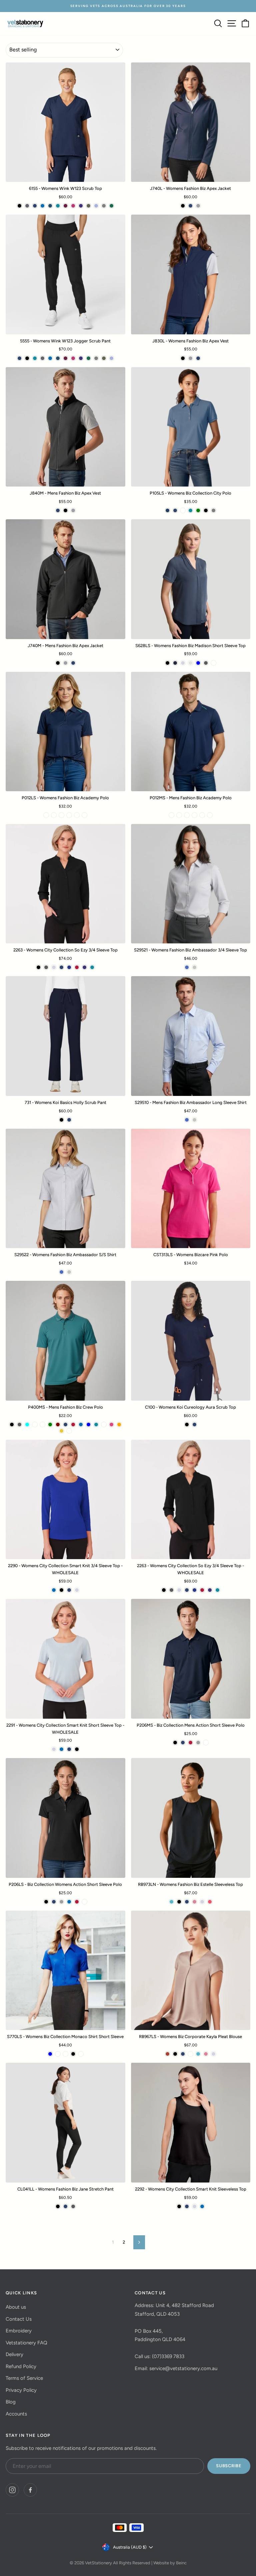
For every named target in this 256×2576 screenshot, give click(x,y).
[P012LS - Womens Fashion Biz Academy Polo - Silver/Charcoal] (61, 815)
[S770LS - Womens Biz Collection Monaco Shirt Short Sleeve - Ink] (65, 2054)
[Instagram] (12, 2490)
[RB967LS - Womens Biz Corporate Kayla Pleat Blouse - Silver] (213, 2054)
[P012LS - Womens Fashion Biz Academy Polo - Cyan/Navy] (84, 815)
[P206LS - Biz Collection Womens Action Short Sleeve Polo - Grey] (61, 1902)
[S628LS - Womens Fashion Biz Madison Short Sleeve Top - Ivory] (190, 663)
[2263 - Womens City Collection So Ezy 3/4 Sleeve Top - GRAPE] (84, 967)
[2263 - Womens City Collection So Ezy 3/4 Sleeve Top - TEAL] (92, 967)
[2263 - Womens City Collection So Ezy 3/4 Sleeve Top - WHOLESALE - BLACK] (164, 1590)
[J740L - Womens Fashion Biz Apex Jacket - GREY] (198, 206)
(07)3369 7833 (168, 2356)
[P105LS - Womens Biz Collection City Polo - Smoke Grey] (213, 510)
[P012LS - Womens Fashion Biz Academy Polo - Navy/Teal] (46, 815)
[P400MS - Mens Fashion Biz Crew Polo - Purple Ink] (69, 1431)
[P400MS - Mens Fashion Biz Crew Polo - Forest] (35, 1424)
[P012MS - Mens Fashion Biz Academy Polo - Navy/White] (179, 815)
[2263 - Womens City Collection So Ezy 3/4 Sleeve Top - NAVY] (61, 967)
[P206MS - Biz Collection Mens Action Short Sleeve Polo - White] (206, 1743)
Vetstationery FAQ (26, 2343)
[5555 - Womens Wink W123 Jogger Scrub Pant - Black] (27, 358)
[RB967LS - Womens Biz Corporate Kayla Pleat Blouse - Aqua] (198, 2054)
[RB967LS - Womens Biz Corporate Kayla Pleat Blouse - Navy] (183, 2054)
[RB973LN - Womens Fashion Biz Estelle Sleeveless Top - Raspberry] (210, 1902)
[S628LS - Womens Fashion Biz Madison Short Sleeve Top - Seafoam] (213, 663)
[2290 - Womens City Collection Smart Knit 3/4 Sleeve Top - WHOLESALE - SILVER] (77, 1590)
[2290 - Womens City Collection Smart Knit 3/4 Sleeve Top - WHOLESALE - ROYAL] (54, 1590)
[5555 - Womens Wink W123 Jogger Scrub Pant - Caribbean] (58, 358)
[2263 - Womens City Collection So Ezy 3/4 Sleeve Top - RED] (77, 967)
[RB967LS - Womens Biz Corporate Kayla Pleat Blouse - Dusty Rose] (206, 2054)
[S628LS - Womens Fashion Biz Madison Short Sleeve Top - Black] (167, 663)
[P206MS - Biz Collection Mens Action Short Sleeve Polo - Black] (175, 1743)
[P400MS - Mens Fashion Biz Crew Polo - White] (104, 1424)
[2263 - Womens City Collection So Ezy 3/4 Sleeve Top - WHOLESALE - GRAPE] (210, 1590)
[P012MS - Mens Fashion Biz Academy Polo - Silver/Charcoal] (187, 815)
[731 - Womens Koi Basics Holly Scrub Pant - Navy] (69, 1120)
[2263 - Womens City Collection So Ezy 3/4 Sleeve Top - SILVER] (54, 967)
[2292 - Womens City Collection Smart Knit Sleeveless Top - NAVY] (187, 2206)
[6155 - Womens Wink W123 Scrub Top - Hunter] (111, 206)
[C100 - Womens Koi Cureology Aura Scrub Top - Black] (187, 1424)
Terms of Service (24, 2378)
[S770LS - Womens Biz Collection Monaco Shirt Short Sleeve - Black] (73, 2054)
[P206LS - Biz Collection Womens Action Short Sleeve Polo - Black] (46, 1902)
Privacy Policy (21, 2390)
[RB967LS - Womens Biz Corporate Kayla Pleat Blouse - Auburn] (167, 2054)
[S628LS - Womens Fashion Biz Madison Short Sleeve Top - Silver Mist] (183, 663)
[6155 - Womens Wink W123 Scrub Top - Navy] (35, 206)
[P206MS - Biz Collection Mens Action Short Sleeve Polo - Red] (190, 1743)
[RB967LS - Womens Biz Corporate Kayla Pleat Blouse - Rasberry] (190, 2054)
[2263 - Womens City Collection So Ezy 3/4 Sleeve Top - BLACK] (38, 967)
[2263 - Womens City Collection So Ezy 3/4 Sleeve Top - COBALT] (69, 967)
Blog (11, 2402)
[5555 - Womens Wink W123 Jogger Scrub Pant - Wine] (65, 358)
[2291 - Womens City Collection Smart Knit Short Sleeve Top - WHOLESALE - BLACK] (77, 1749)
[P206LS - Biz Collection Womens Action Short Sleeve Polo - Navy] (54, 1902)
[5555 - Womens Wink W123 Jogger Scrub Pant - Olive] (104, 358)
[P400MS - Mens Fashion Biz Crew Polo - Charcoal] (19, 1424)
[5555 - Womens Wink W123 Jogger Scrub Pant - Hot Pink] (73, 358)
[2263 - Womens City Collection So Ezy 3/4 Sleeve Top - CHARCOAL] (46, 967)
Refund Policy (21, 2366)
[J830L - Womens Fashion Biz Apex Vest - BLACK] (183, 358)
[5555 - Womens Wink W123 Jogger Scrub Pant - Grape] (81, 358)
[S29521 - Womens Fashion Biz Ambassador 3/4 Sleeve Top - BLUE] (187, 967)
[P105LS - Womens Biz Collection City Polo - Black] (206, 510)
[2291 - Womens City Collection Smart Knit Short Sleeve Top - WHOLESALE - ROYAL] (61, 1749)
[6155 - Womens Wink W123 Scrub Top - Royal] (42, 206)
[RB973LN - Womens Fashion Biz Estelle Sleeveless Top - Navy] (187, 1902)
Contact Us (19, 2319)
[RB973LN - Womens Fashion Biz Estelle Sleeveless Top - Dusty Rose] (194, 1902)
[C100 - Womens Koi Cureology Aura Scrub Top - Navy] (194, 1424)
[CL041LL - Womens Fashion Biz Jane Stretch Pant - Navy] (65, 2206)
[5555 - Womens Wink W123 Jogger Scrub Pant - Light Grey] (96, 358)
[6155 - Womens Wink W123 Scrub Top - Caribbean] (50, 206)
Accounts (16, 2414)
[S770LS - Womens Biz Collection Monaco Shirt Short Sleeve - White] (58, 2054)
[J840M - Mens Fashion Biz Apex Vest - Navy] (58, 510)
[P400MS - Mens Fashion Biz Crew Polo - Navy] (65, 1424)
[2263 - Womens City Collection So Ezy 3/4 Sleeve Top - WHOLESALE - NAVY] (187, 1590)
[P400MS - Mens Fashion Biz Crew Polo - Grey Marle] (42, 1424)
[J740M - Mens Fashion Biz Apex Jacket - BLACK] (58, 663)
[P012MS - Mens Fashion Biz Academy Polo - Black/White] (194, 815)
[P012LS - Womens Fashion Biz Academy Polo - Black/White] (69, 815)
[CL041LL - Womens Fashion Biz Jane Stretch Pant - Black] (58, 2206)
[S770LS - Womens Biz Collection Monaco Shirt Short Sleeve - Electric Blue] (50, 2054)
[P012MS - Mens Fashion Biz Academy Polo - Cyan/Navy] (210, 815)
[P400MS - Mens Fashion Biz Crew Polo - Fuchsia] (111, 1424)
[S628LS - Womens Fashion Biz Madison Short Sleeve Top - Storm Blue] (198, 663)
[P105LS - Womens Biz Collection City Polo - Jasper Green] (198, 510)
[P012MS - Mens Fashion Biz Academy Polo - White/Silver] (202, 815)
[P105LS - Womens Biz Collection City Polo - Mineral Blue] (167, 510)
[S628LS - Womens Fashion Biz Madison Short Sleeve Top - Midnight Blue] (175, 663)
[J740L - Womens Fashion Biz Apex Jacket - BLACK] (183, 206)
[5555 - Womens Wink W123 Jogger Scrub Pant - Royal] (50, 358)
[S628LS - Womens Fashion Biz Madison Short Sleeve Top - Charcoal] (206, 663)
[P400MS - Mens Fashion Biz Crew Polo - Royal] (81, 1424)
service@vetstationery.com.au (183, 2368)
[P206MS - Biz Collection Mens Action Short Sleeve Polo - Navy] (183, 1743)
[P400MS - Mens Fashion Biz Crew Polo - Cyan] (27, 1424)
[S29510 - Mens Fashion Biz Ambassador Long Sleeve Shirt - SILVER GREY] (194, 1120)
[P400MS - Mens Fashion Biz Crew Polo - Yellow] (61, 1431)
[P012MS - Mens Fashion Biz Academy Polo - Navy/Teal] (171, 815)
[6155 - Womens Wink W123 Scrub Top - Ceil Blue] (96, 206)
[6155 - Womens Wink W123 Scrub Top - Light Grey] (104, 206)
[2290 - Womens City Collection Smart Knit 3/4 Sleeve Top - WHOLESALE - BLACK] (61, 1590)
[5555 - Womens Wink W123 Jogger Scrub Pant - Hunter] (88, 358)
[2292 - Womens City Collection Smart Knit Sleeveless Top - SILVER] (194, 2206)
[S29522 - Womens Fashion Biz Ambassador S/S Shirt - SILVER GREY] (69, 1272)
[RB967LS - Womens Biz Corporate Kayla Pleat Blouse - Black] (175, 2054)
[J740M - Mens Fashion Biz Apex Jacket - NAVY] (73, 663)
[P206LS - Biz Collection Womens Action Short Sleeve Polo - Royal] (69, 1902)
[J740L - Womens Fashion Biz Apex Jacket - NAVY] (190, 206)
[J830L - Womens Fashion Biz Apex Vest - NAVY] (198, 358)
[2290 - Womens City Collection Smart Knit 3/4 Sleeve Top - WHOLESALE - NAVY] (69, 1590)
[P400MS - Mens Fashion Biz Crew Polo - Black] (12, 1424)
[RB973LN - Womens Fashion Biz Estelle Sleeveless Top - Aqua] (171, 1902)
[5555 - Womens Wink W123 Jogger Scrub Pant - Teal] (35, 358)
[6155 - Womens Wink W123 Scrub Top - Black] (19, 206)
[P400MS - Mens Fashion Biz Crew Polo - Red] (73, 1424)
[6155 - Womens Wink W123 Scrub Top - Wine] (65, 206)
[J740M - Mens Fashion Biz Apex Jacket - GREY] (65, 663)
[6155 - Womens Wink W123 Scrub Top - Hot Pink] (73, 206)
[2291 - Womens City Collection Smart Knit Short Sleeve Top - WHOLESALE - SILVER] (54, 1749)
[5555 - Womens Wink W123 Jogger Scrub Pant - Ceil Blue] (111, 358)
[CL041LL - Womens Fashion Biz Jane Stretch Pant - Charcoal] (73, 2206)
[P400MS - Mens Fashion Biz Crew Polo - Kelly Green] (50, 1424)
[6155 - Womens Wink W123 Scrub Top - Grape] (81, 206)
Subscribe (229, 2466)
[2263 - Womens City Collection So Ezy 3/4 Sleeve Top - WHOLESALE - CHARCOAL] (171, 1590)
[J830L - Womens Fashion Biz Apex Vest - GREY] (190, 358)
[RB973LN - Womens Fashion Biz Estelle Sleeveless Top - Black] (179, 1902)
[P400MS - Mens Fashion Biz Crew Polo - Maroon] (58, 1424)
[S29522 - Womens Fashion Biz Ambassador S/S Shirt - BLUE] (61, 1272)
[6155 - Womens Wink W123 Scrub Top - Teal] (58, 206)
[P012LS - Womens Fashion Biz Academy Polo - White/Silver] (77, 815)
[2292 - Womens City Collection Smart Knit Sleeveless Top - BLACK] (179, 2206)
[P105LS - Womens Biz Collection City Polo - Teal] (190, 510)
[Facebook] (30, 2490)
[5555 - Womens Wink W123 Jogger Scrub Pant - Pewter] (42, 358)
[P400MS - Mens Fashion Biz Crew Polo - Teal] (96, 1424)
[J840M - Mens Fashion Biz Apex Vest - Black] (65, 510)
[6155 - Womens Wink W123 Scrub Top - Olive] (88, 206)
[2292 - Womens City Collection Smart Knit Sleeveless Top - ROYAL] (202, 2206)
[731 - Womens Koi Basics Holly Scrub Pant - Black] (61, 1120)
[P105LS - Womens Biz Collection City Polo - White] (183, 510)
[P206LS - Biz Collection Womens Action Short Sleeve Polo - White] (84, 1902)
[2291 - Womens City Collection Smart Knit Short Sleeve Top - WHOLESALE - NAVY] (69, 1749)
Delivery (14, 2354)
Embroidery (19, 2331)
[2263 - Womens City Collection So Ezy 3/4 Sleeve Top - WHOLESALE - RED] (202, 1590)
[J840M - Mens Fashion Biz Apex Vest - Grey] (73, 510)
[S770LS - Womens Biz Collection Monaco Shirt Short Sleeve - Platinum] (81, 2054)
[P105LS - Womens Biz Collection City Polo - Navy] (175, 510)
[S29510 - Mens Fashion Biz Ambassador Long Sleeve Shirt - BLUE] (187, 1120)
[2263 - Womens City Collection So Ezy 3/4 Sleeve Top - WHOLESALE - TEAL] (217, 1590)
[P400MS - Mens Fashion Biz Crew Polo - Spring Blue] (88, 1424)
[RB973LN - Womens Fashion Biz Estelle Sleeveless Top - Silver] (202, 1902)
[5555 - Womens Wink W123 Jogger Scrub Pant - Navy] (19, 358)
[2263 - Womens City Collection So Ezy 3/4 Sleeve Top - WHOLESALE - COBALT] (194, 1590)
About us (16, 2307)
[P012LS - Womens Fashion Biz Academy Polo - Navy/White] (54, 815)
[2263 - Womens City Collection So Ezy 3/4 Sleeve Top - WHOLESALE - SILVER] (179, 1590)
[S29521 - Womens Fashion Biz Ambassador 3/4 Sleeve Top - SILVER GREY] (194, 967)
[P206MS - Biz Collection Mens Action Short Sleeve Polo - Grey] (198, 1743)
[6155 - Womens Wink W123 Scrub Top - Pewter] (27, 206)
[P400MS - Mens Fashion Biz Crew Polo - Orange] (119, 1424)
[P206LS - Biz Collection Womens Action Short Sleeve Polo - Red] (77, 1902)
